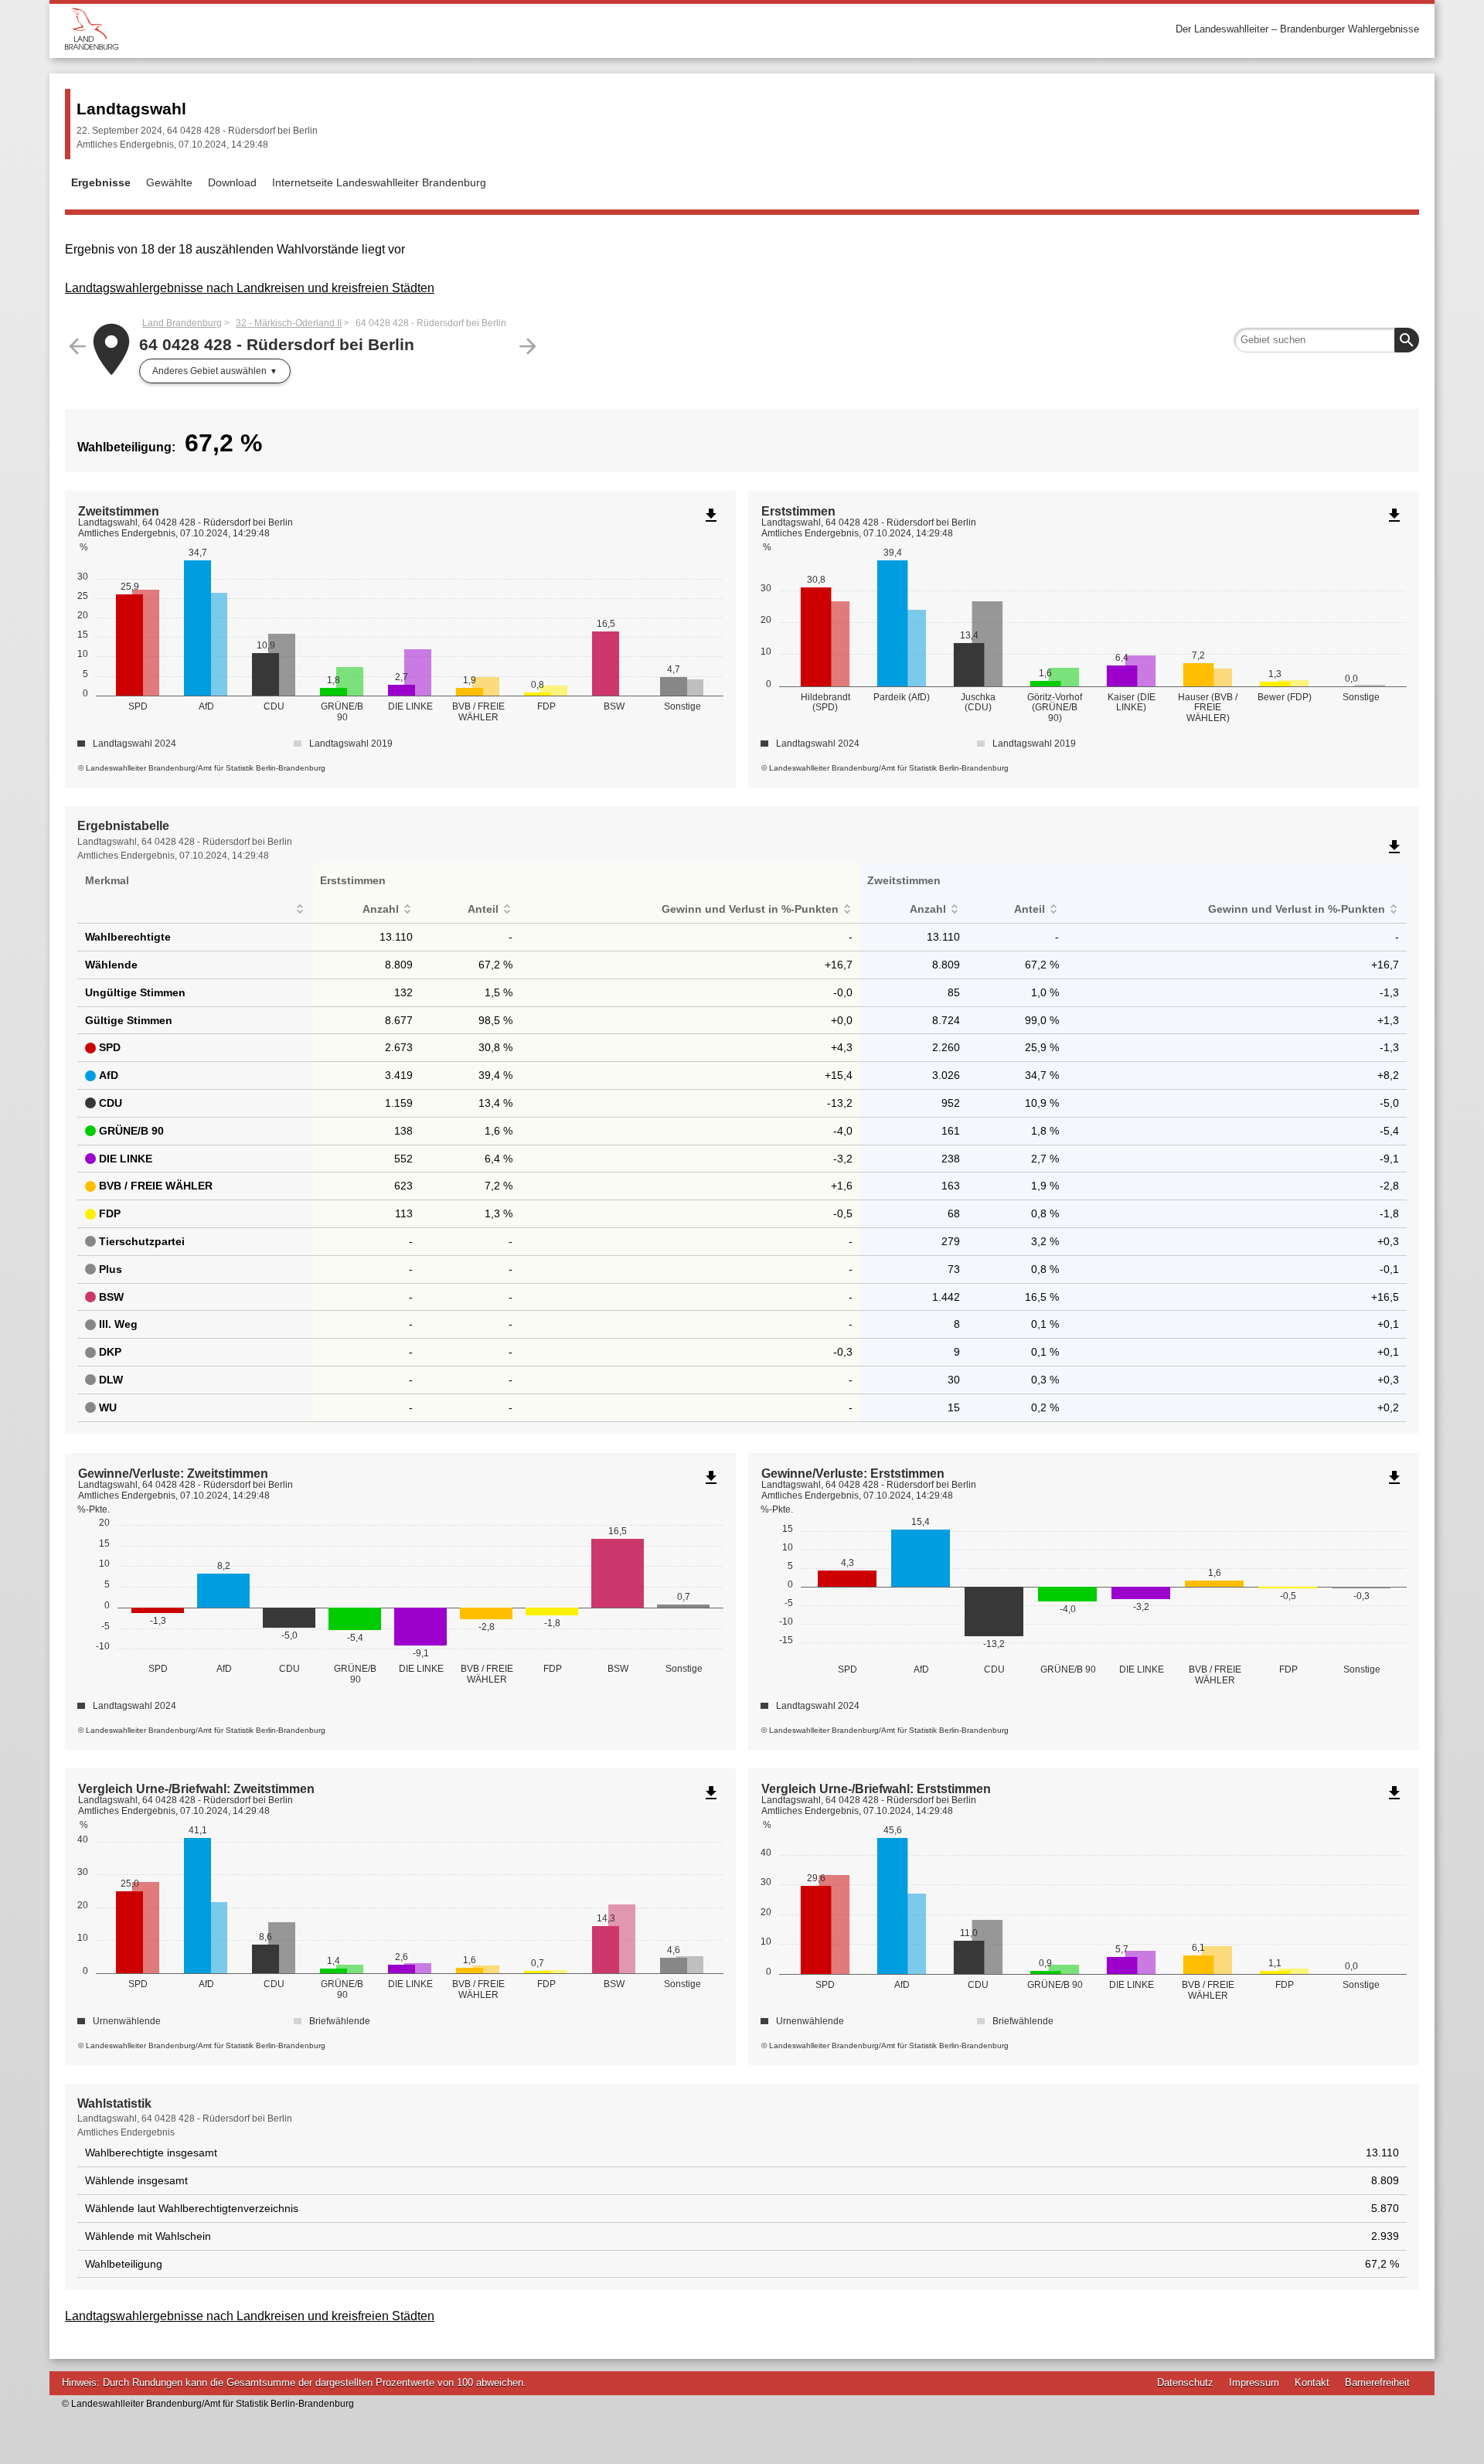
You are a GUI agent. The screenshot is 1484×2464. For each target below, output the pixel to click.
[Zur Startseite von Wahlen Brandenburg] (403, 29)
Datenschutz (1185, 2382)
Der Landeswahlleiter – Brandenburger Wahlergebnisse (1297, 29)
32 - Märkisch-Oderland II (289, 323)
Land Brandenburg (182, 323)
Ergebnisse (101, 182)
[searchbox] (1326, 340)
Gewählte (169, 182)
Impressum (1254, 2382)
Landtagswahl (131, 109)
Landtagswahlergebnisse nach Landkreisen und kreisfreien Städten (250, 288)
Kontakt (1312, 2382)
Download (232, 182)
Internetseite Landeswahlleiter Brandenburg (379, 182)
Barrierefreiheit (1377, 2382)
